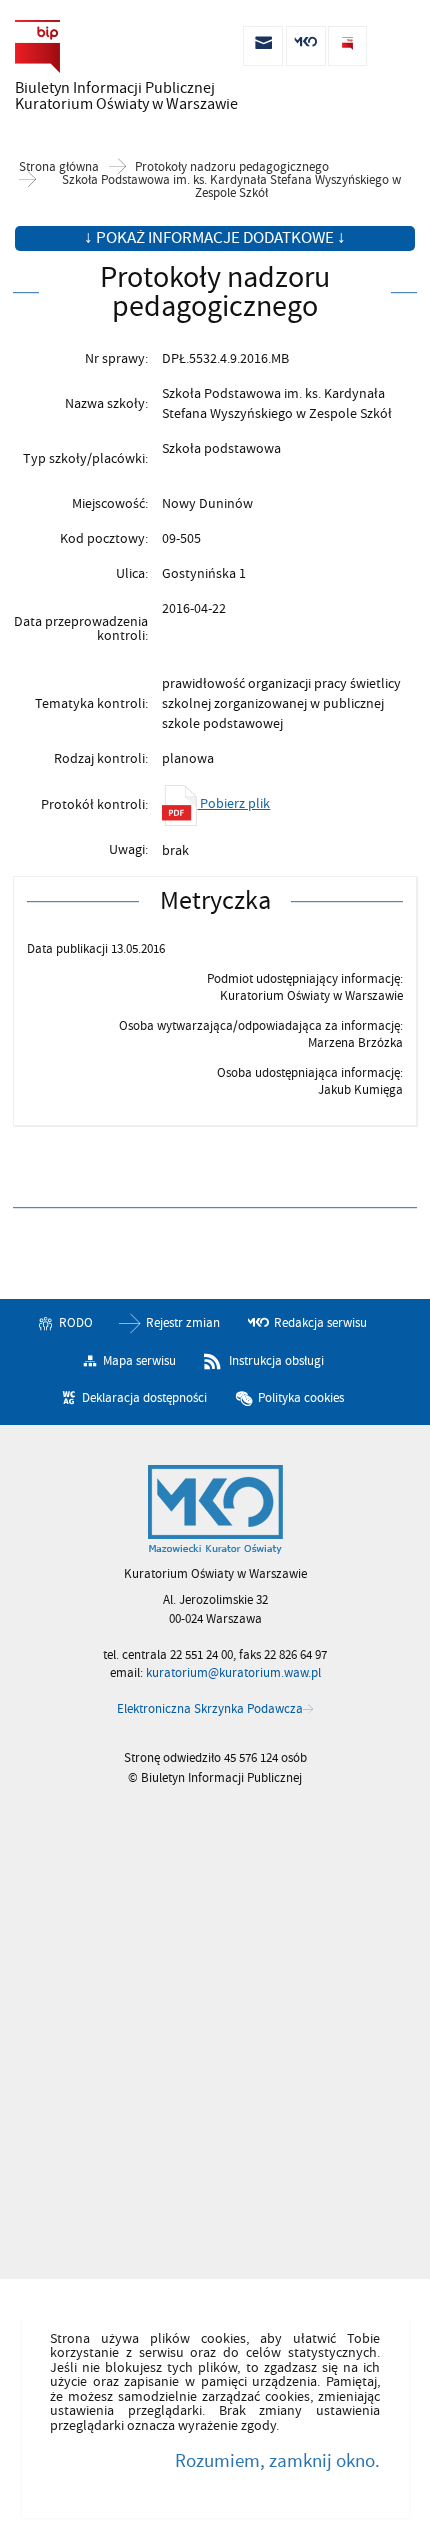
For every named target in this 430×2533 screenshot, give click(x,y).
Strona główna (59, 167)
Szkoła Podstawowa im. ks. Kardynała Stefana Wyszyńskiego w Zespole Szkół (231, 187)
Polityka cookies (301, 1398)
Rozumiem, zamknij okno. (277, 2461)
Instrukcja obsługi (276, 1361)
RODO (76, 1323)
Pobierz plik (233, 803)
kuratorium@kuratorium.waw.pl (233, 1673)
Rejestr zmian (183, 1323)
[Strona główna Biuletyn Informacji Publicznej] (215, 1510)
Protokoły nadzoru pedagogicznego (232, 167)
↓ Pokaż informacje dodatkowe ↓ (215, 238)
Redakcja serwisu (320, 1323)
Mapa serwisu (139, 1361)
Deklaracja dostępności (144, 1398)
